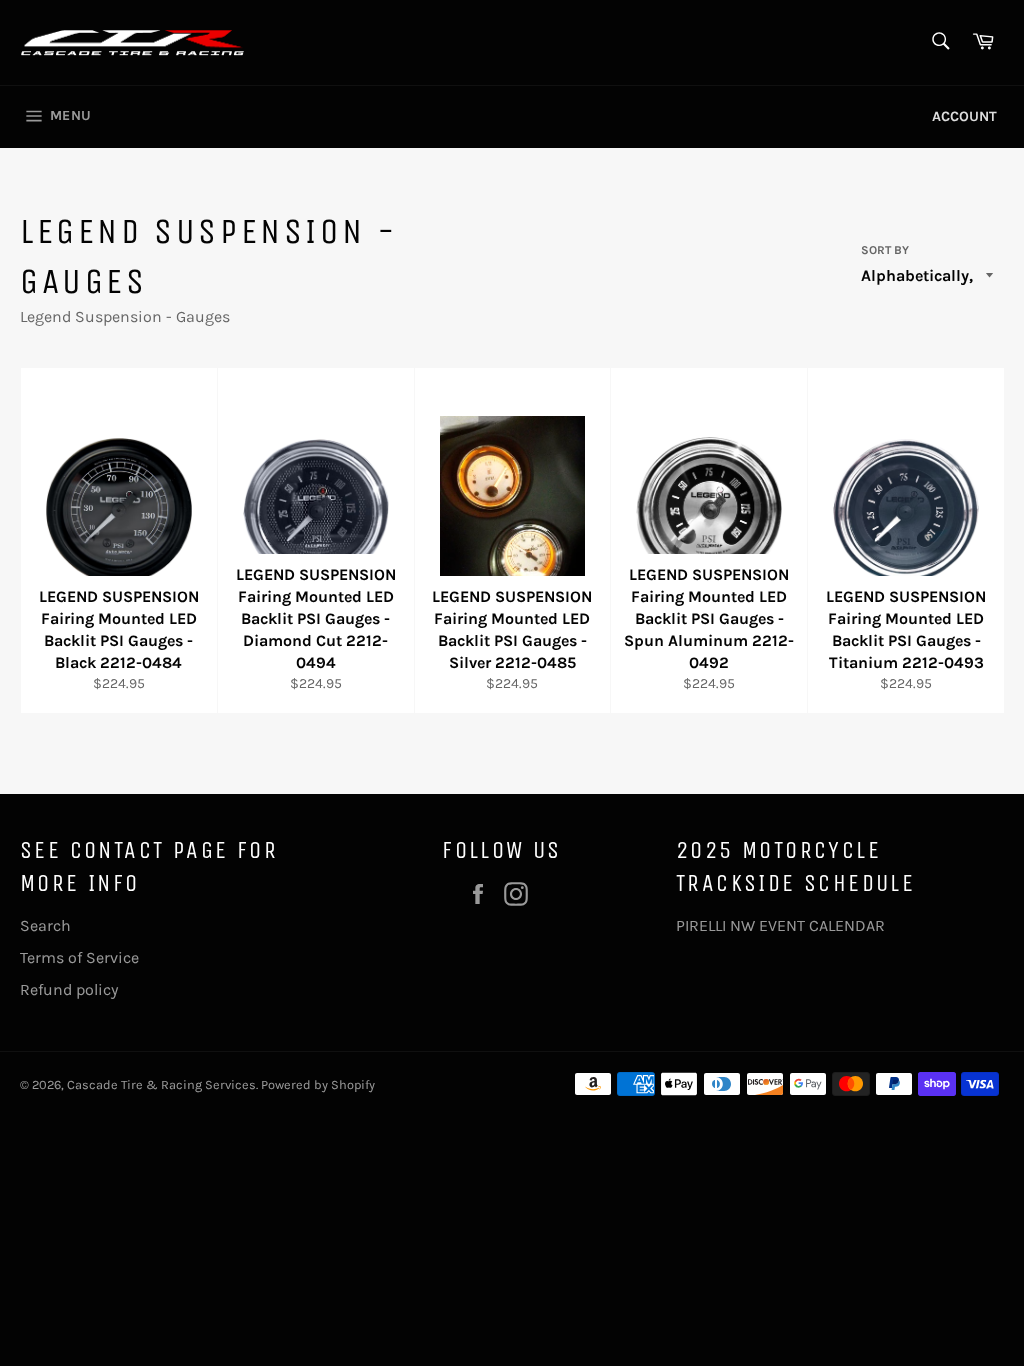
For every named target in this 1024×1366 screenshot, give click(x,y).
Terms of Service (79, 957)
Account (964, 116)
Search (45, 925)
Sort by (885, 250)
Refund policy (69, 989)
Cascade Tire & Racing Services (161, 1084)
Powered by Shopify (318, 1084)
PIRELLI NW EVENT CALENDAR (780, 925)
